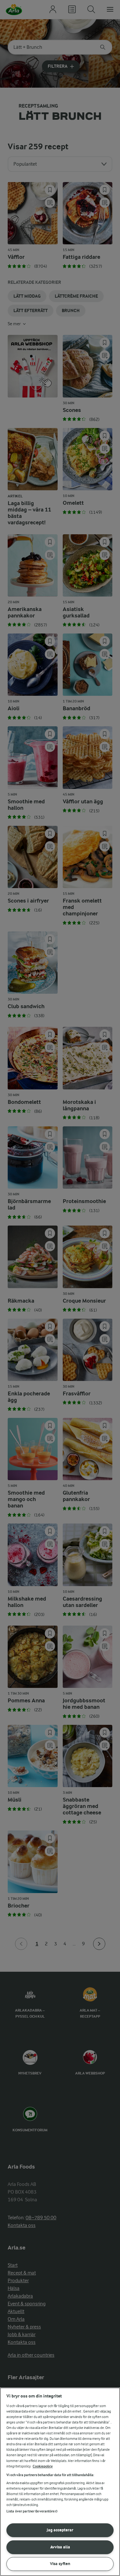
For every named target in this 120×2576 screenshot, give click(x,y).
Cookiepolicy (43, 2466)
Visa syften (60, 2564)
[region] (60, 2482)
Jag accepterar (60, 2530)
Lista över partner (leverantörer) (32, 2511)
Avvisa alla (60, 2547)
